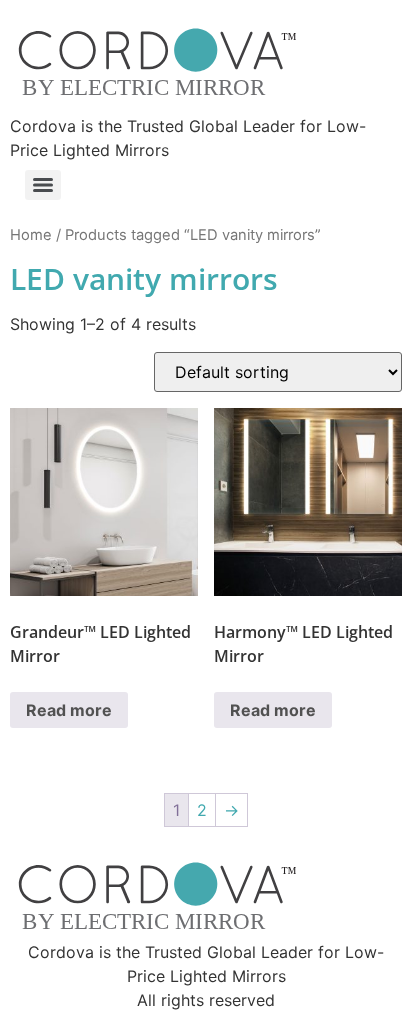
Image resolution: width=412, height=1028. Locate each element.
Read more (69, 710)
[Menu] (43, 185)
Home (31, 235)
